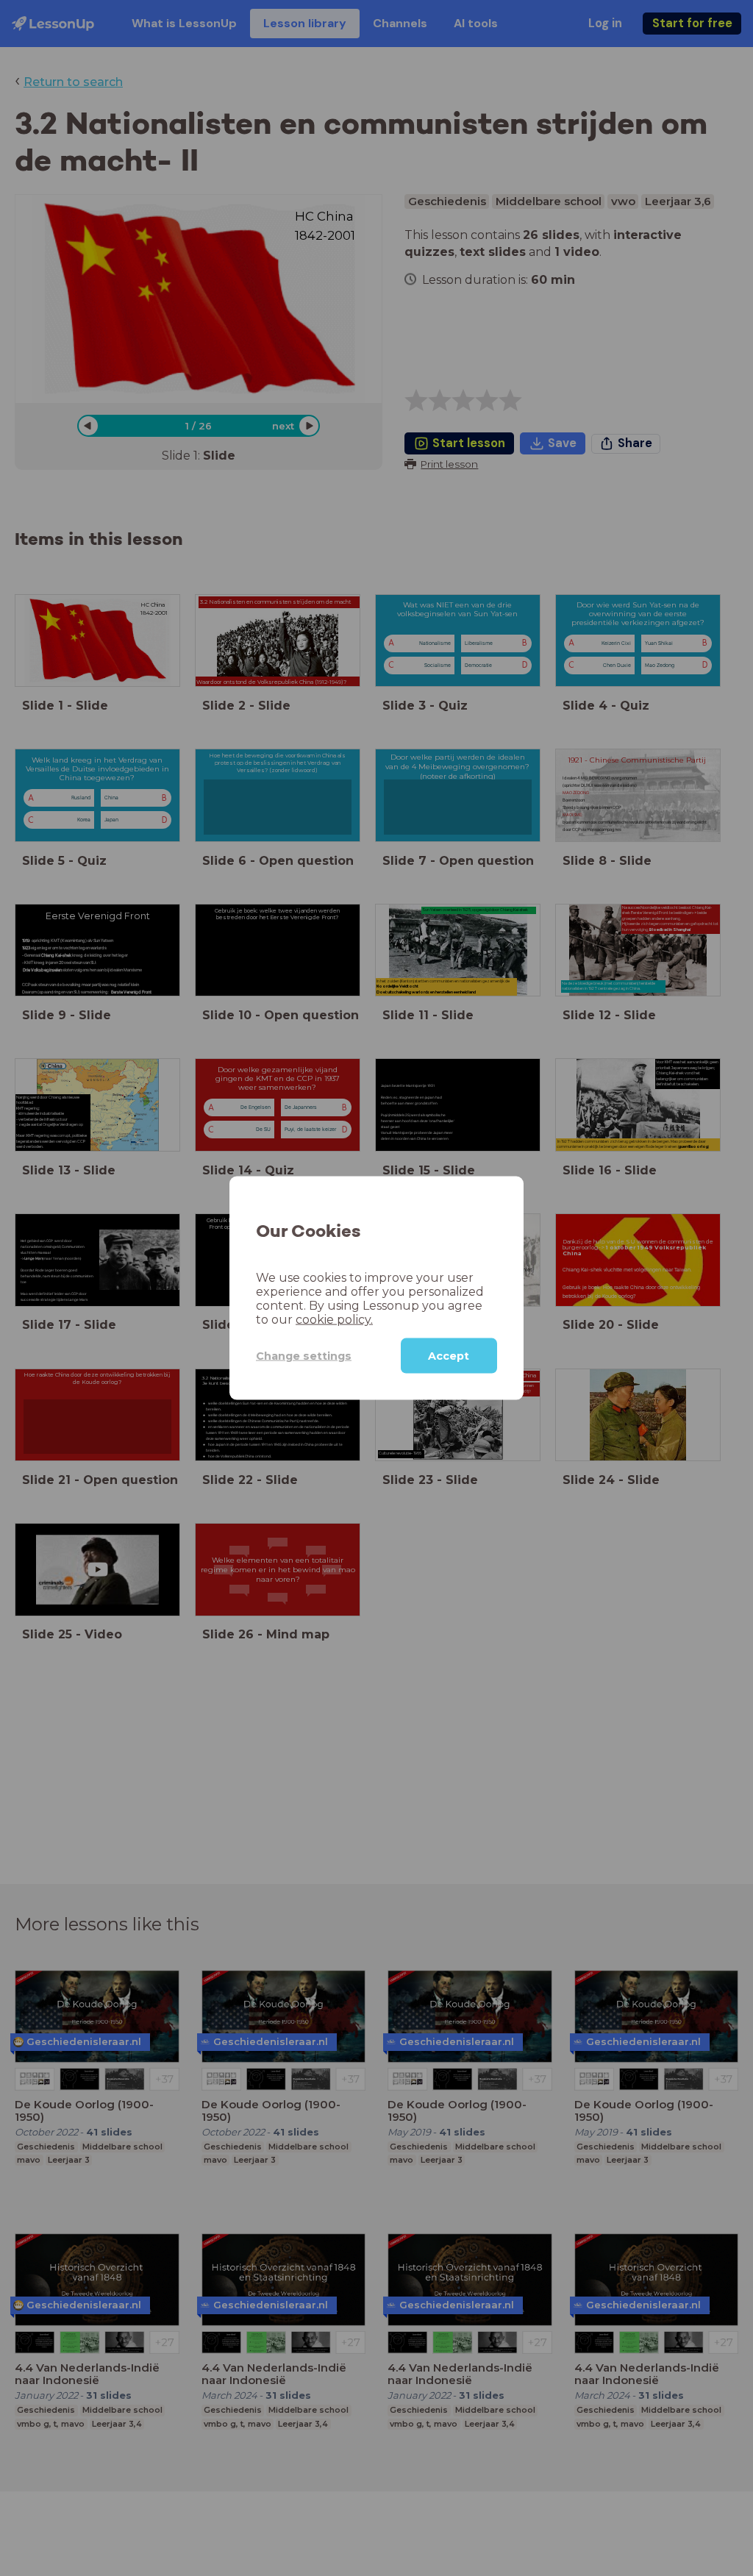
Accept (449, 1356)
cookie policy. (334, 1320)
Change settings (304, 1355)
